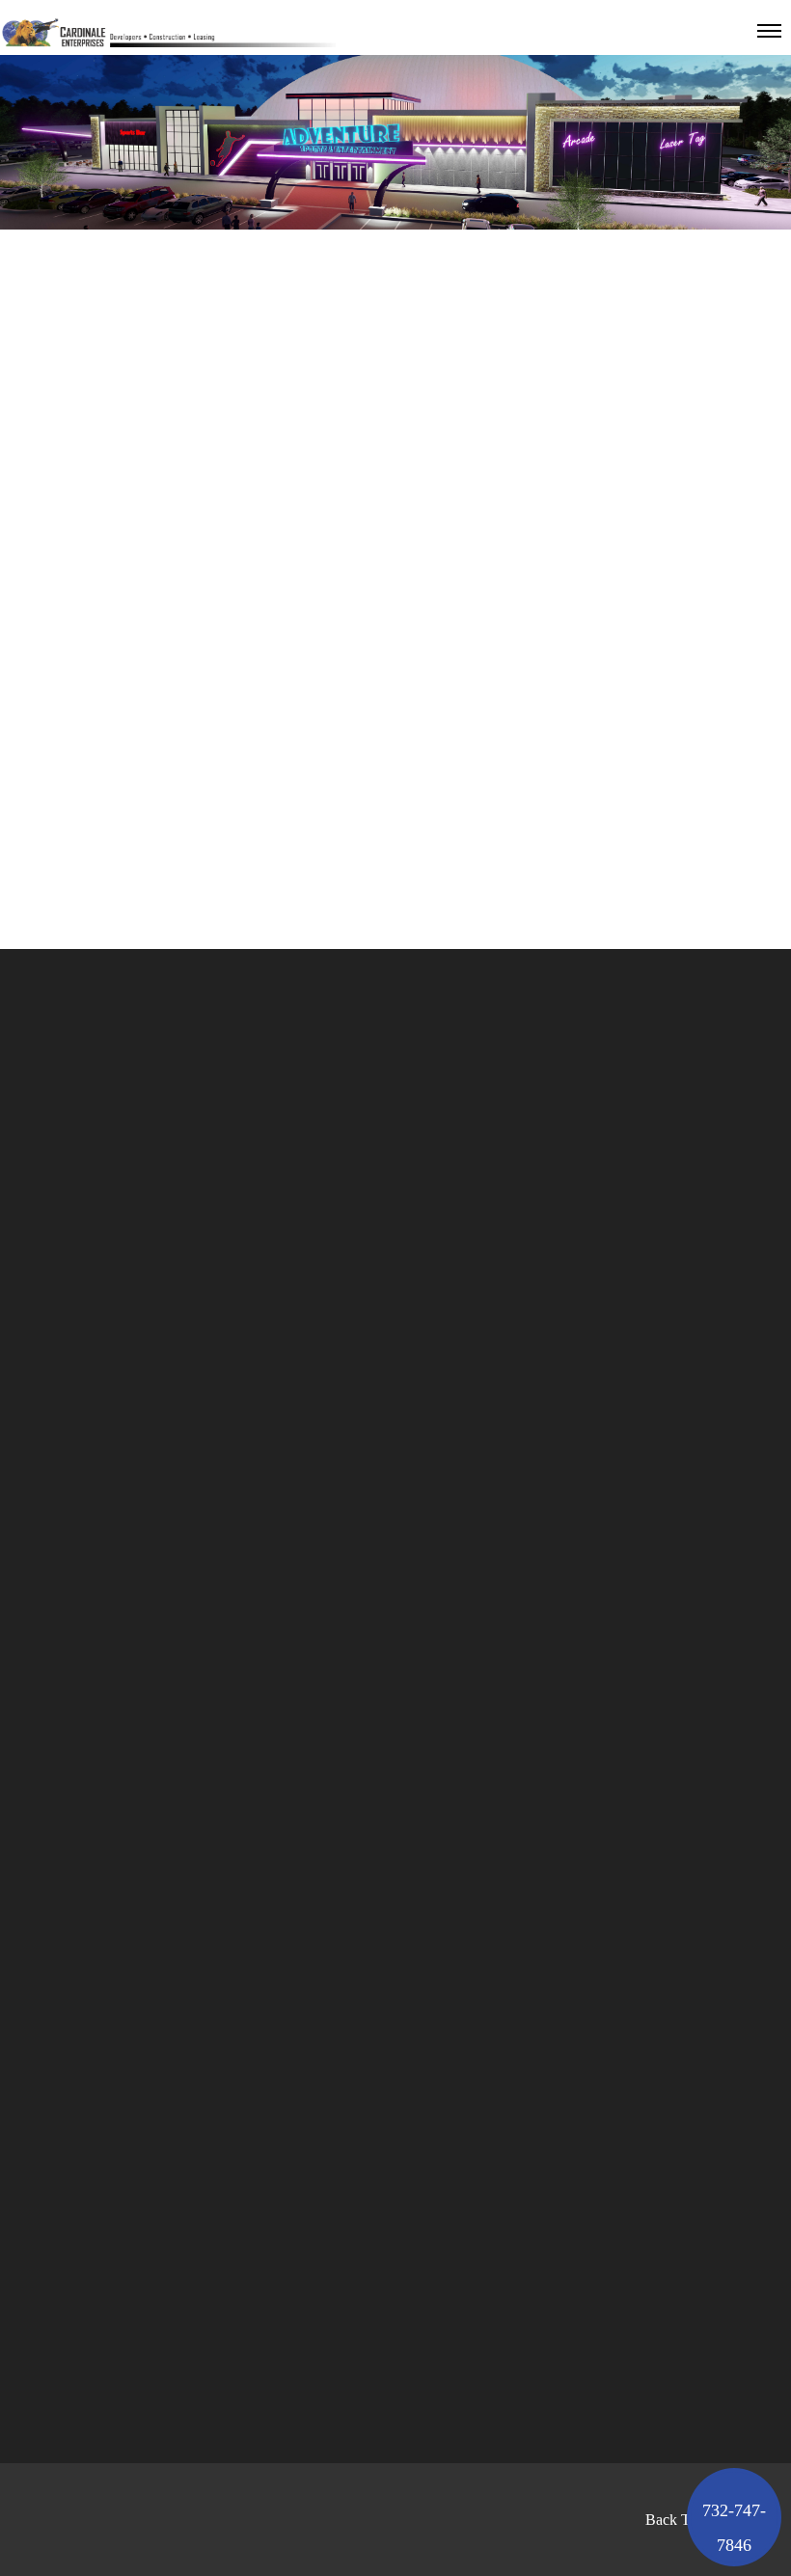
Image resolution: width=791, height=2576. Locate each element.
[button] (734, 2517)
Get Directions (549, 2403)
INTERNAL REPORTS (558, 1954)
